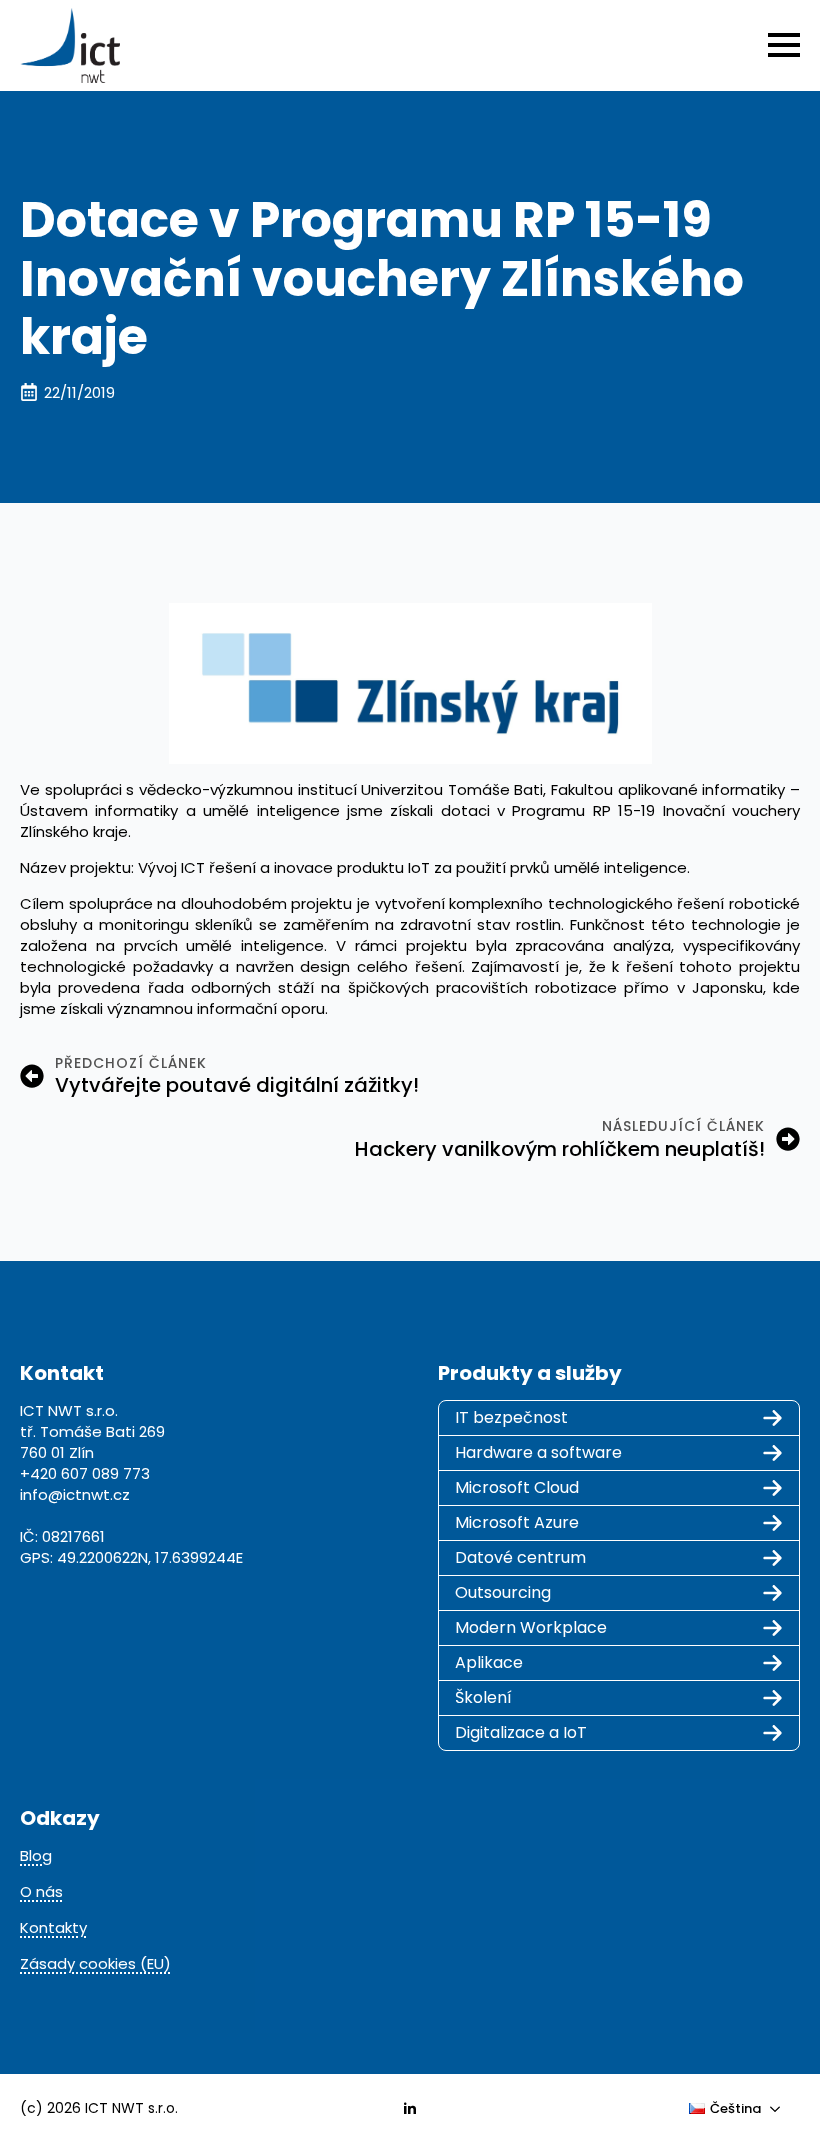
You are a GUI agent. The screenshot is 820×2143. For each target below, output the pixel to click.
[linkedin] (410, 2109)
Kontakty (53, 1927)
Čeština (736, 2108)
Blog (36, 1855)
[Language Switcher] (781, 2108)
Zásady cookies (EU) (95, 1963)
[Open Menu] (784, 45)
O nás (41, 1891)
